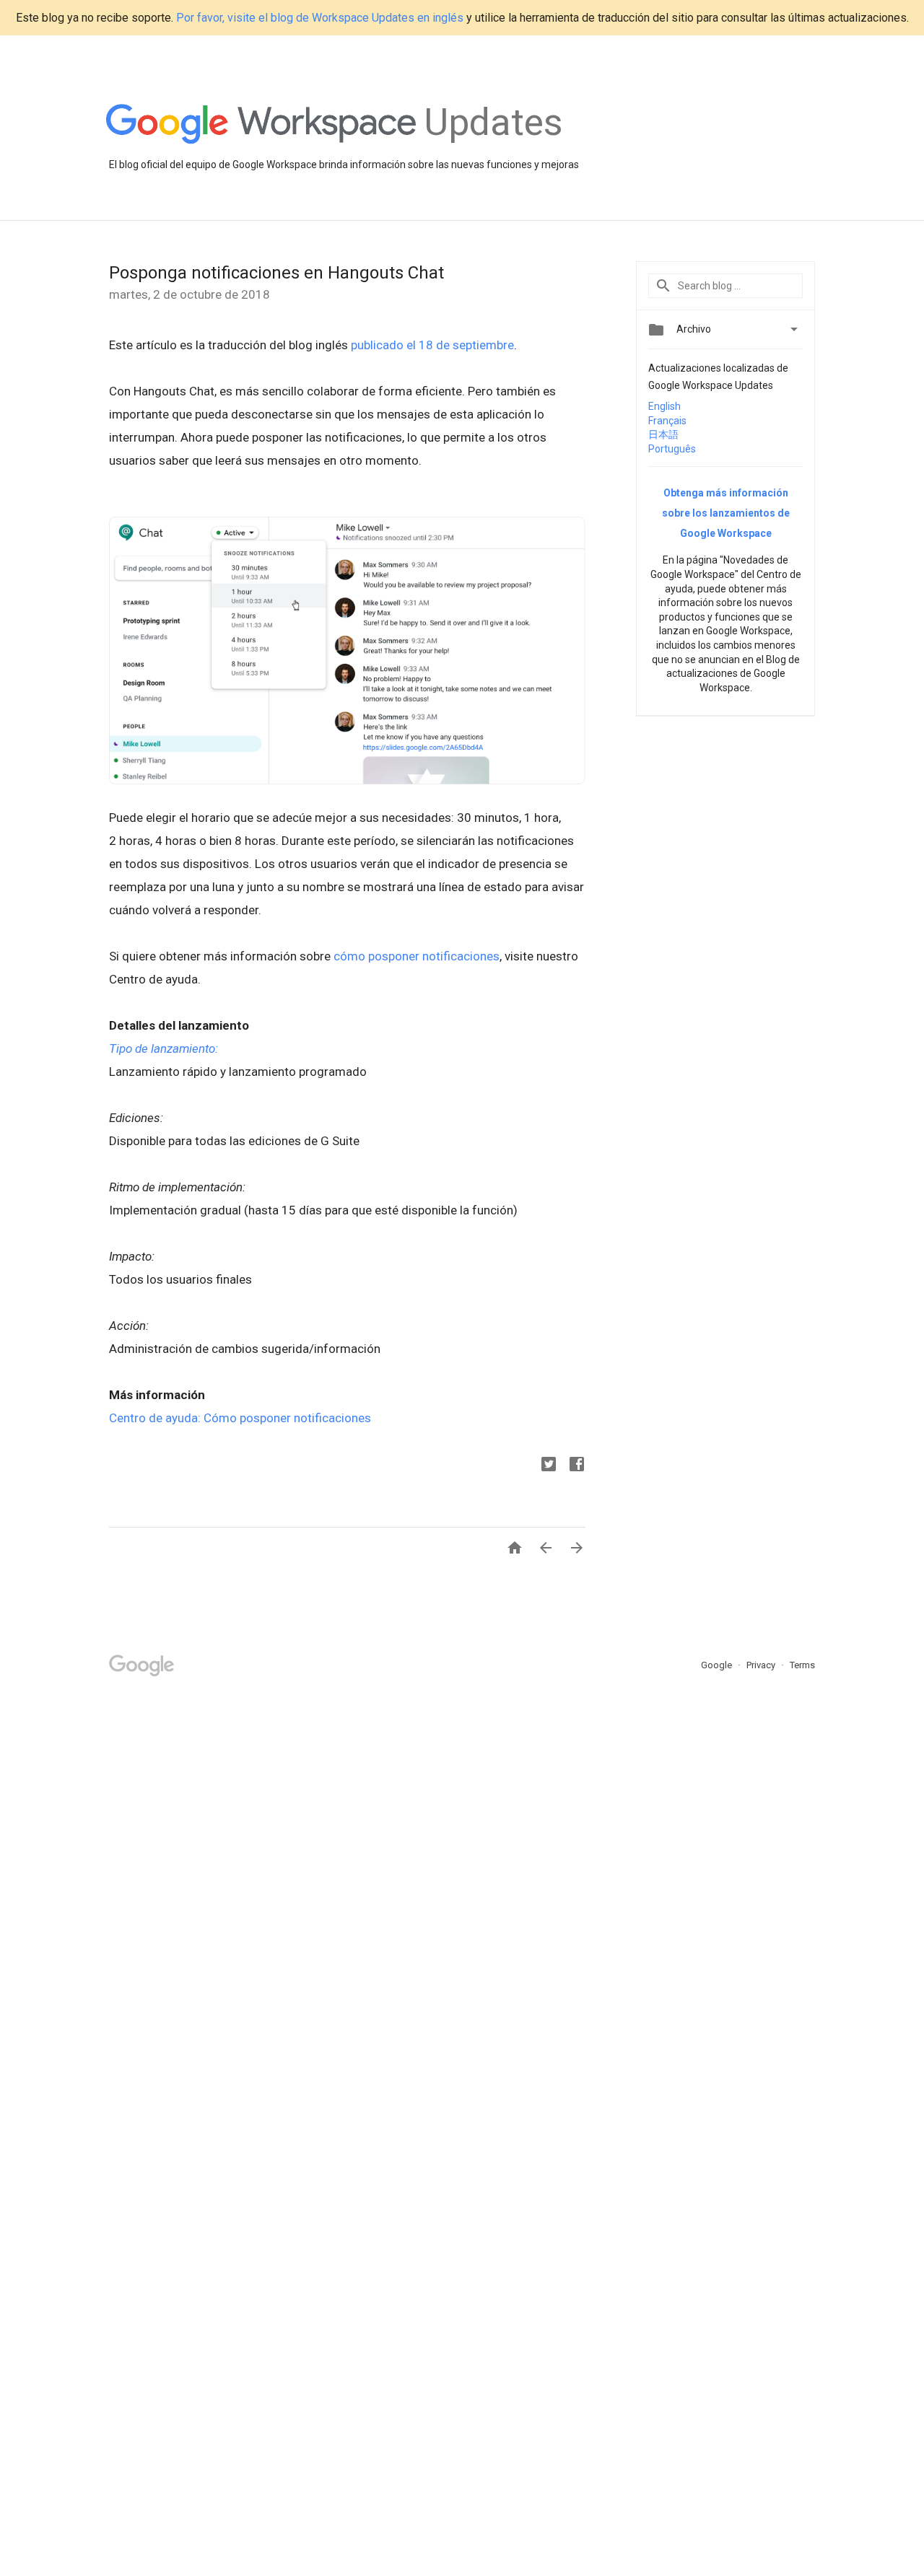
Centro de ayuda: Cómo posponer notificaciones (240, 1418)
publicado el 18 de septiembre (432, 345)
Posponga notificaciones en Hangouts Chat (276, 273)
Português (672, 449)
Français (667, 421)
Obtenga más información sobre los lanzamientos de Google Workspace (726, 513)
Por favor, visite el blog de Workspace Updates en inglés (320, 18)
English (664, 406)
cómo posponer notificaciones (417, 956)
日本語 (663, 434)
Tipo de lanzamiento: (164, 1048)
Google (718, 1665)
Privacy (762, 1665)
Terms (802, 1665)
